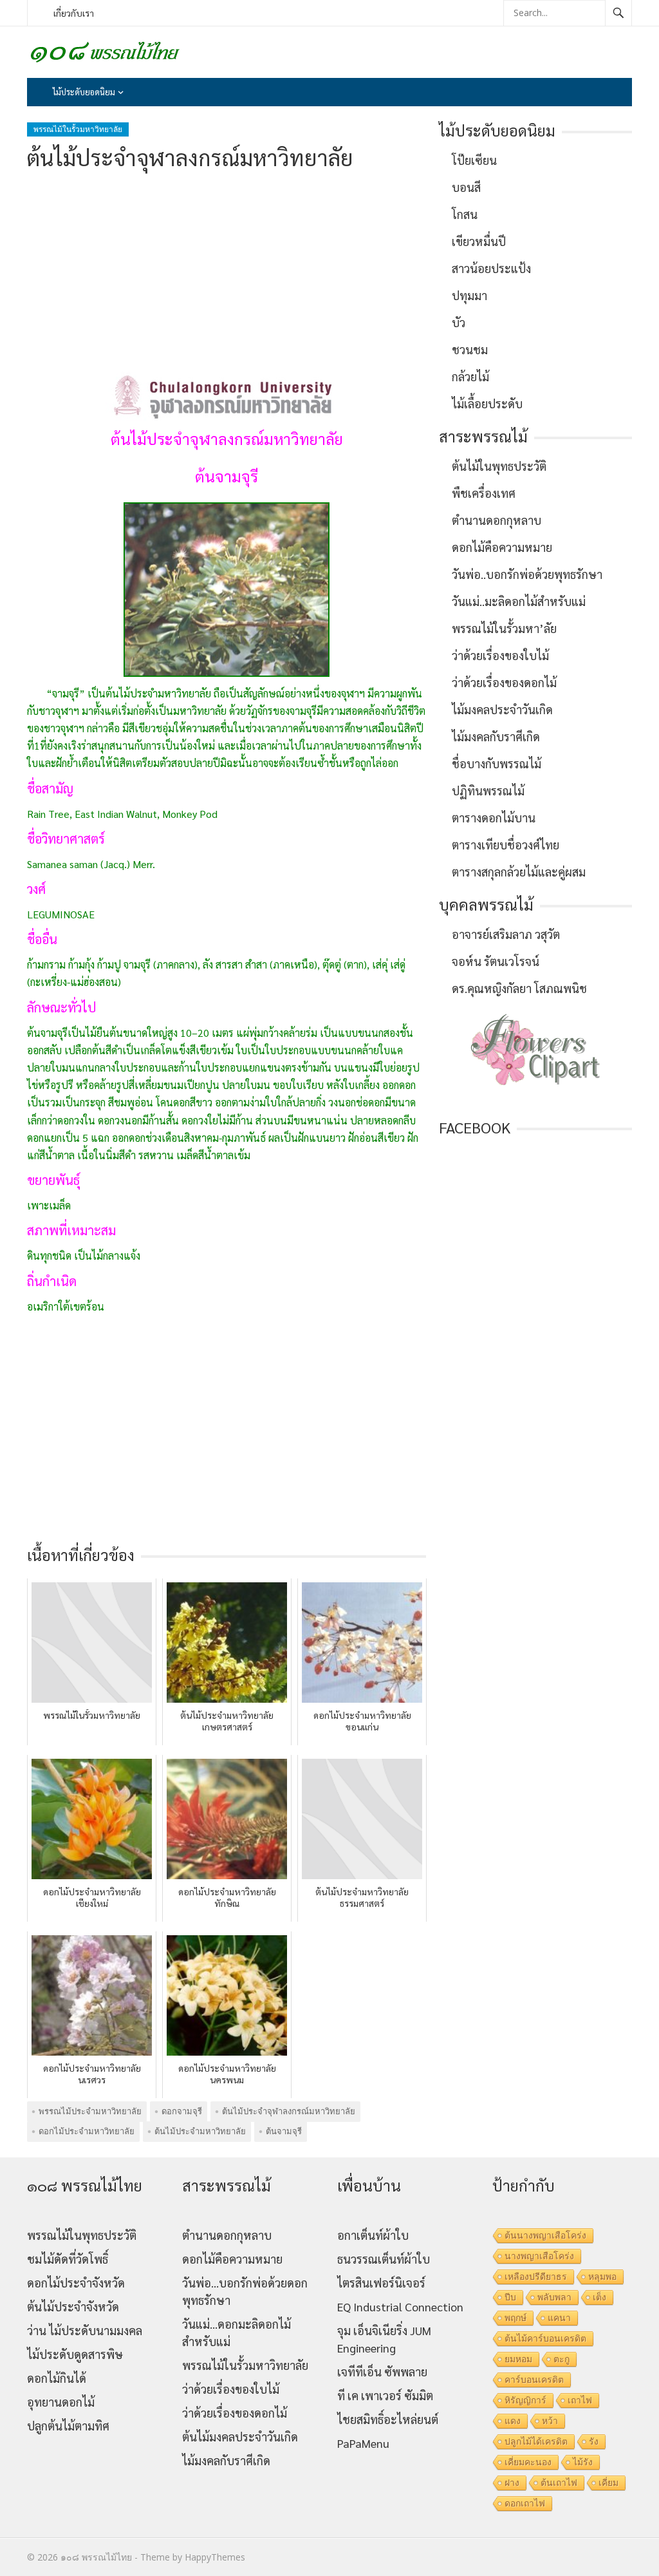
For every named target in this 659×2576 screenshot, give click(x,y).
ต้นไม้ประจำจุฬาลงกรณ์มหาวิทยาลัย (289, 2111)
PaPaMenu (363, 2443)
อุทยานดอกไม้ (61, 2402)
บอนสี (466, 187)
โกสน (465, 214)
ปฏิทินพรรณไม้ (488, 791)
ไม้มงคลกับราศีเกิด (496, 736)
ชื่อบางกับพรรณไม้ (497, 763)
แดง (513, 2421)
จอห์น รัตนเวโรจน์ (496, 961)
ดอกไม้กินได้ (57, 2378)
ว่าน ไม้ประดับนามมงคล (85, 2330)
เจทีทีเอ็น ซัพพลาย (382, 2372)
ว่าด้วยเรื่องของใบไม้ (500, 655)
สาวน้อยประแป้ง (491, 268)
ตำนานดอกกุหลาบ (497, 520)
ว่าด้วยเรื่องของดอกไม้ (504, 682)
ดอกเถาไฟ (525, 2503)
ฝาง (512, 2483)
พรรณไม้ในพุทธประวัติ (82, 2235)
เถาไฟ (580, 2400)
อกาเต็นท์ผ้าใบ (373, 2235)
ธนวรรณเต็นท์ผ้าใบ (384, 2259)
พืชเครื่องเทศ (484, 493)
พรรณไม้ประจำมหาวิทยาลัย (90, 2111)
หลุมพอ (602, 2277)
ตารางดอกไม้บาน (494, 818)
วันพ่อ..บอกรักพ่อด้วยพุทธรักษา (527, 574)
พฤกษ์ (515, 2318)
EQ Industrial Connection (400, 2306)
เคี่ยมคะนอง (528, 2462)
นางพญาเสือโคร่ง (539, 2256)
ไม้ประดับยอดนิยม (84, 92)
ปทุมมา (469, 295)
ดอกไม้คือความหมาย (502, 547)
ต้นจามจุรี (284, 2131)
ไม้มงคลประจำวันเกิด (502, 709)
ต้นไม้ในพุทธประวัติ (499, 466)
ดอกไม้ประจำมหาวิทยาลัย (87, 2131)
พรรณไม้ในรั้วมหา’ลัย (504, 628)
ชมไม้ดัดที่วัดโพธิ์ (68, 2259)
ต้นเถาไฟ (559, 2483)
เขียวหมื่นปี (479, 241)
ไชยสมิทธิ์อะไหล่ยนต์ (388, 2419)
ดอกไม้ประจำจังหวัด (76, 2283)
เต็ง (599, 2297)
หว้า (550, 2421)
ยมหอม (518, 2359)
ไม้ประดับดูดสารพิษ (75, 2354)
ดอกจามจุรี (182, 2111)
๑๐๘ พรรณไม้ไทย (96, 2557)
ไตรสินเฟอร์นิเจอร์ (381, 2283)
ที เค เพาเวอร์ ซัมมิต (385, 2395)
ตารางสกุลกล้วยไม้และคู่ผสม (519, 872)
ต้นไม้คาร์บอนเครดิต (545, 2338)
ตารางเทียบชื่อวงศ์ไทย (506, 845)
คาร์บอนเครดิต (534, 2380)
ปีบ (510, 2297)
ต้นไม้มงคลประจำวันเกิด (240, 2437)
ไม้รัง (583, 2462)
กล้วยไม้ (470, 376)
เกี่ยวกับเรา (74, 13)
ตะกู (562, 2359)
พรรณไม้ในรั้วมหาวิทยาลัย (78, 129)
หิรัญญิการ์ (525, 2400)
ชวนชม (470, 349)
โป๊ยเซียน (474, 160)
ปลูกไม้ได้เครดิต (536, 2441)
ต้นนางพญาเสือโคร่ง (545, 2235)
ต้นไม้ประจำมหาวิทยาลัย (200, 2131)
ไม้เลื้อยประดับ (487, 403)
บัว (459, 322)
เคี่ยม (608, 2483)
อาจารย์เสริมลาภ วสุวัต (506, 934)
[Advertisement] (227, 272)
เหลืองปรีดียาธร (536, 2277)
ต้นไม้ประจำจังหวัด (73, 2306)
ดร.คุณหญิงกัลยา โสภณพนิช (519, 988)
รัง (594, 2441)
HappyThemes (215, 2557)
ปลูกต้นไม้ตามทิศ (68, 2426)
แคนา (559, 2318)
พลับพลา (554, 2297)
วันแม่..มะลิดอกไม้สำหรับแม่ (519, 601)
